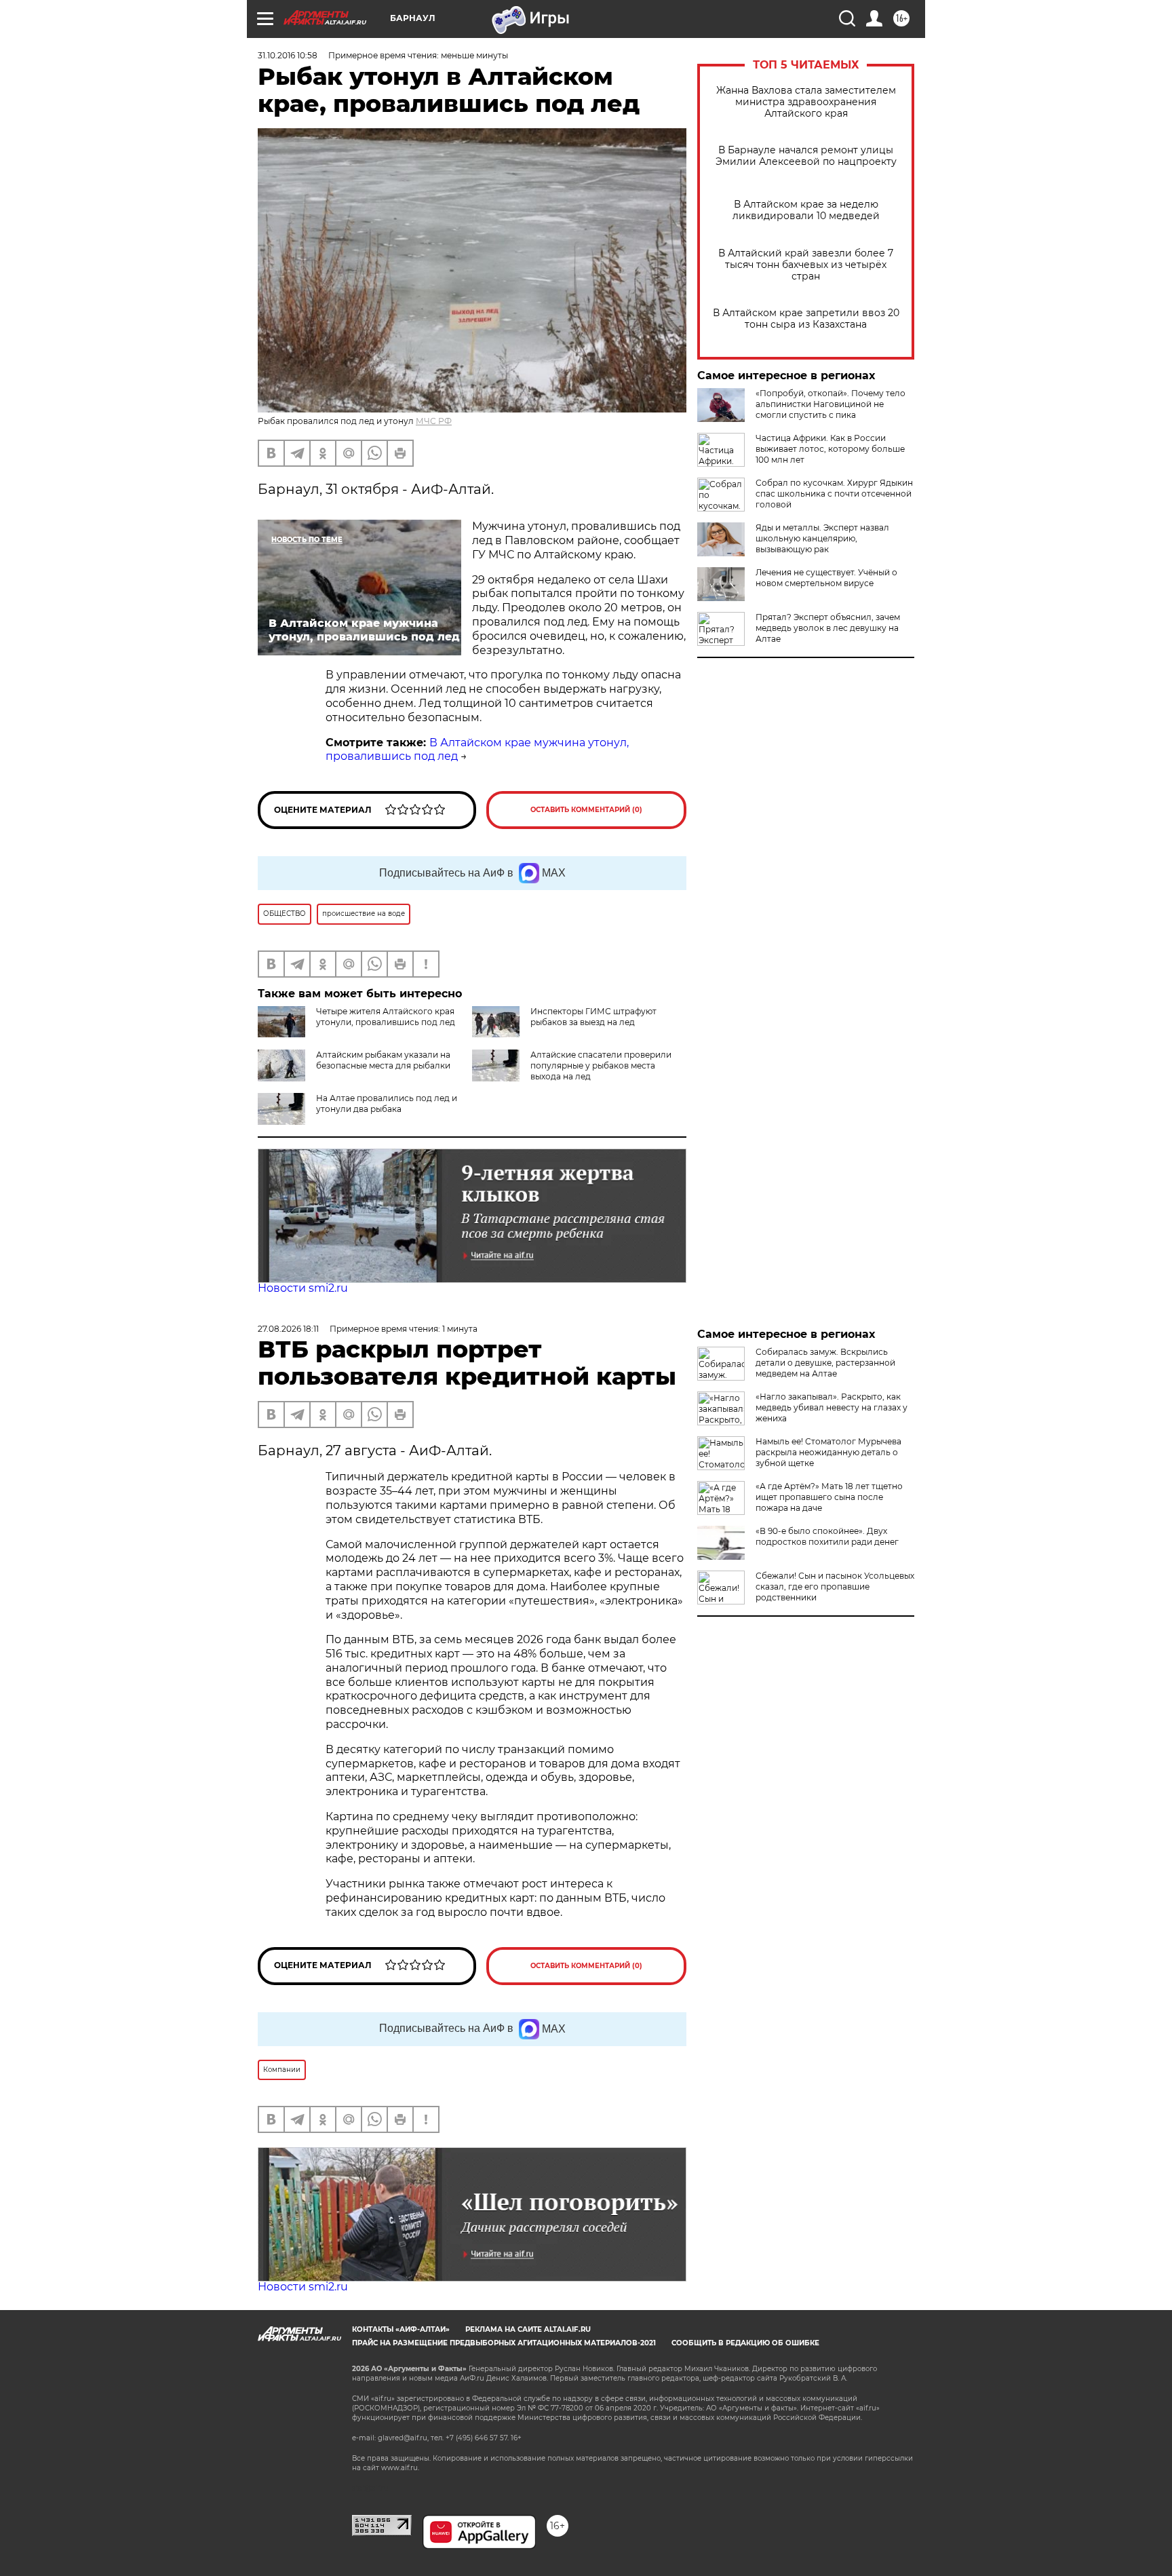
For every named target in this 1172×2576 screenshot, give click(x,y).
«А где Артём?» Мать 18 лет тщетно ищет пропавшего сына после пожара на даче (829, 1497)
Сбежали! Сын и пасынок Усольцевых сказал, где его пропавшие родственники (835, 1587)
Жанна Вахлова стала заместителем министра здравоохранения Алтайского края (806, 102)
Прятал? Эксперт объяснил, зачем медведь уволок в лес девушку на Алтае (828, 628)
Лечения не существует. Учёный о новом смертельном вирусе (826, 578)
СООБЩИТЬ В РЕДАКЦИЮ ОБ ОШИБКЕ (745, 2343)
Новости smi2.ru (303, 1288)
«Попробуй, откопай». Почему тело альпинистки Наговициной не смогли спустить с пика (831, 404)
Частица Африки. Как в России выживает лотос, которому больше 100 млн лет (830, 449)
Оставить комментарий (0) (586, 810)
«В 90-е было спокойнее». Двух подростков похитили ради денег (827, 1536)
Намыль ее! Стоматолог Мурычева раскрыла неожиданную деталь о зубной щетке (828, 1452)
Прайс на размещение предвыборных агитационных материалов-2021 (504, 2343)
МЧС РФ (434, 421)
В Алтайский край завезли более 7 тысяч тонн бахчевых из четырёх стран (806, 265)
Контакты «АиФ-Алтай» (401, 2329)
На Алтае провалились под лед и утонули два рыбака (387, 1103)
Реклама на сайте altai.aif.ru (528, 2329)
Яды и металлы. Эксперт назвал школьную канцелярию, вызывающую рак (822, 538)
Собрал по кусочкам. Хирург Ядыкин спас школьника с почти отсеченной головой (834, 494)
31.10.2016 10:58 (288, 55)
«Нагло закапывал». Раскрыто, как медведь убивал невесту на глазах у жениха (832, 1407)
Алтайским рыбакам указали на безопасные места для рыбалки (383, 1060)
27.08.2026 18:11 (288, 1329)
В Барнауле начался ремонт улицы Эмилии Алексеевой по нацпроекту (806, 156)
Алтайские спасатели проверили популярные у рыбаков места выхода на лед (601, 1065)
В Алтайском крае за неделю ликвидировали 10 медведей (806, 210)
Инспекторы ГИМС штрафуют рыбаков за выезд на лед (593, 1017)
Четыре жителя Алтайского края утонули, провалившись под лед (386, 1017)
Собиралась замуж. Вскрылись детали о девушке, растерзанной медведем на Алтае (825, 1363)
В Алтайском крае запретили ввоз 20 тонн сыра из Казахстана (806, 319)
